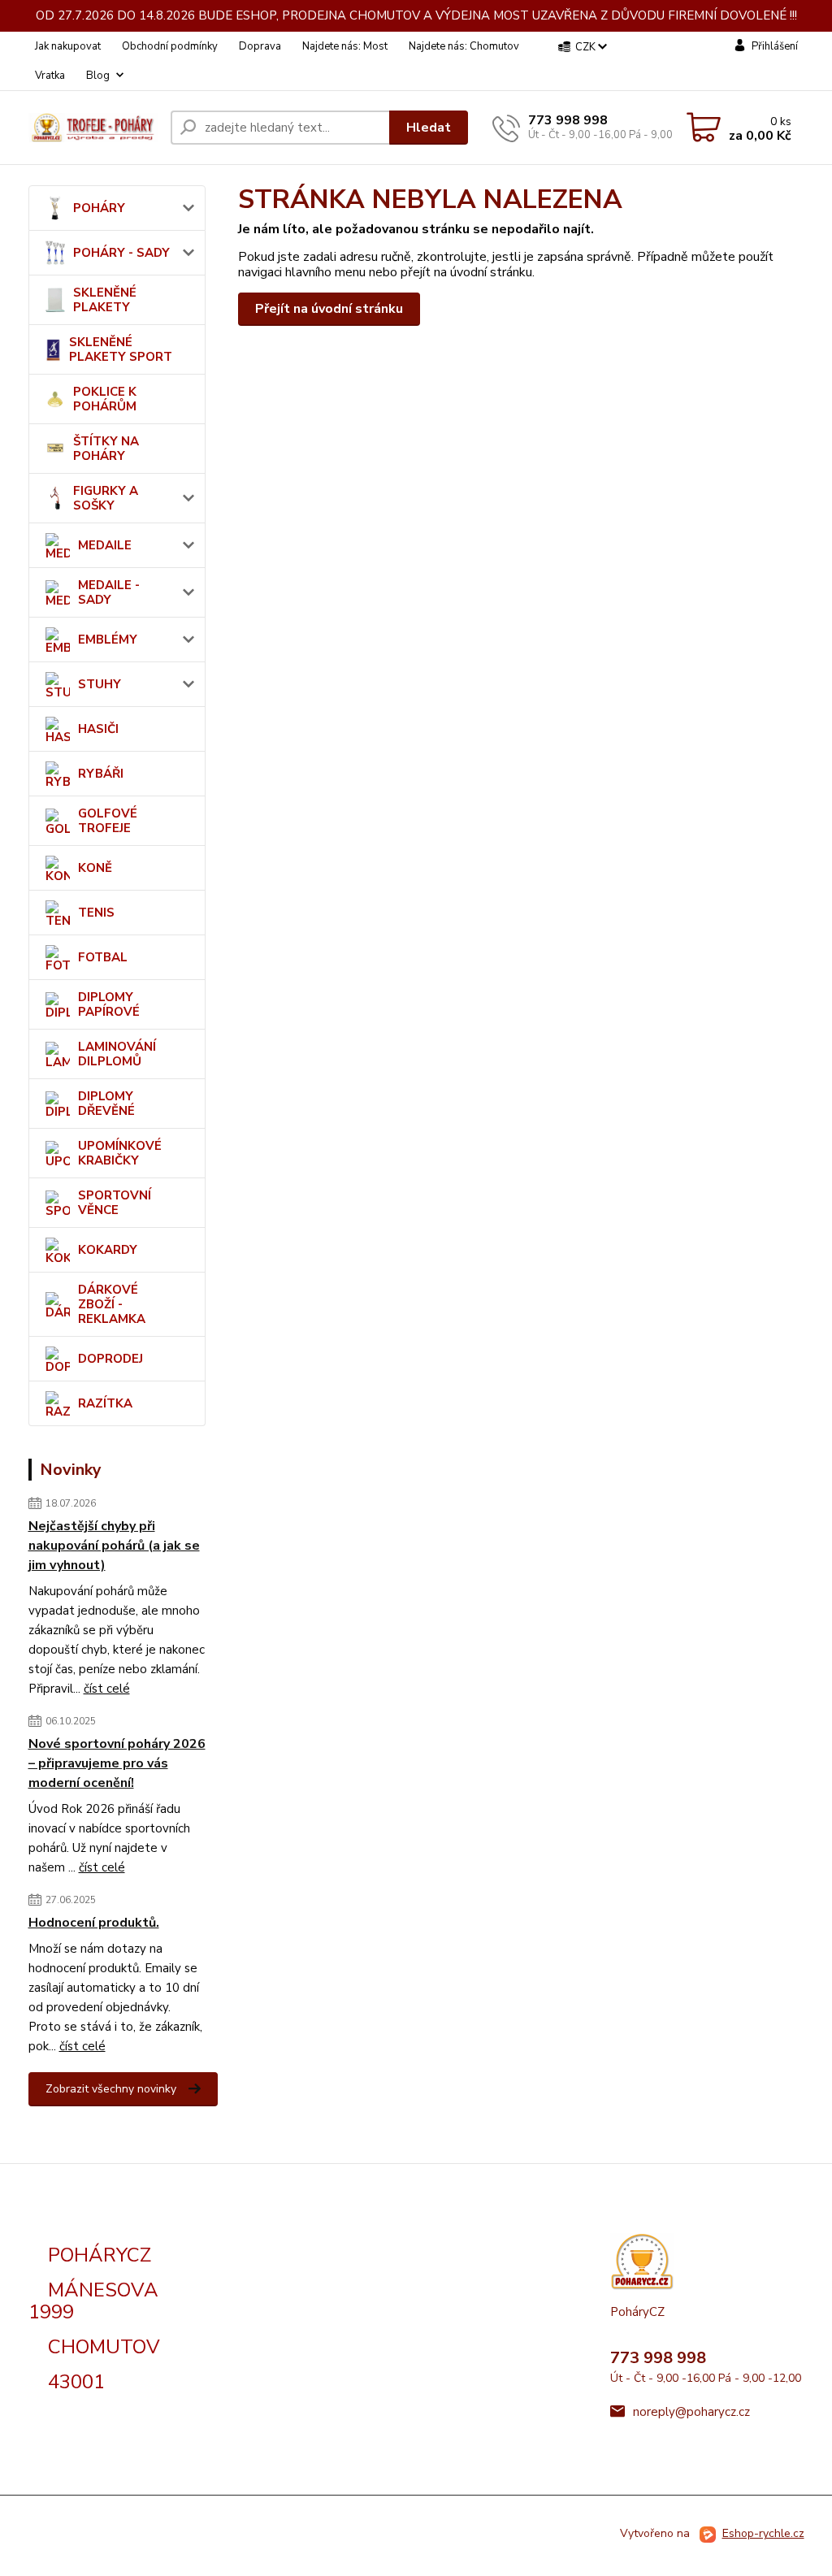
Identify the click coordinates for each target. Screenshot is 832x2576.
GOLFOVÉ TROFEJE (108, 821)
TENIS (96, 913)
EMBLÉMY (108, 640)
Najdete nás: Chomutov (464, 46)
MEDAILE (105, 545)
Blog (98, 76)
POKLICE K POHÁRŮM (105, 399)
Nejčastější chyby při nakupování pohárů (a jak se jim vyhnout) (114, 1546)
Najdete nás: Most (345, 46)
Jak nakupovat (68, 46)
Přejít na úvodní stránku (329, 309)
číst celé (107, 1689)
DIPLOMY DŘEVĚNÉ (106, 1104)
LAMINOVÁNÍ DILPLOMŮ (117, 1054)
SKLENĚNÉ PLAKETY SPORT (121, 349)
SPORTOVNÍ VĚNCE (115, 1203)
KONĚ (95, 868)
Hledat (429, 128)
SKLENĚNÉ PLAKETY (105, 300)
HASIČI (98, 729)
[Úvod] (93, 127)
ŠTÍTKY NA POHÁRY (106, 449)
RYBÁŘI (101, 774)
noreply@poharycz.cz (691, 2412)
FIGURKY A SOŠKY (106, 498)
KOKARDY (108, 1250)
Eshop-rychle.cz (763, 2533)
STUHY (100, 684)
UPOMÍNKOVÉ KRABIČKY (120, 1153)
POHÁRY (99, 208)
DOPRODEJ (110, 1359)
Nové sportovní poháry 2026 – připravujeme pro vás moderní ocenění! (117, 1763)
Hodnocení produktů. (94, 1923)
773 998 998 (568, 120)
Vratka (50, 76)
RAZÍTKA (105, 1403)
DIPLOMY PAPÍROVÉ (109, 1004)
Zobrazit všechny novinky (111, 2089)
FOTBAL (103, 957)
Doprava (260, 46)
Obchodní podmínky (170, 46)
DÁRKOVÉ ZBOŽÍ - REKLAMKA (112, 1304)
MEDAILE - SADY (109, 592)
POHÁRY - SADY (121, 253)
